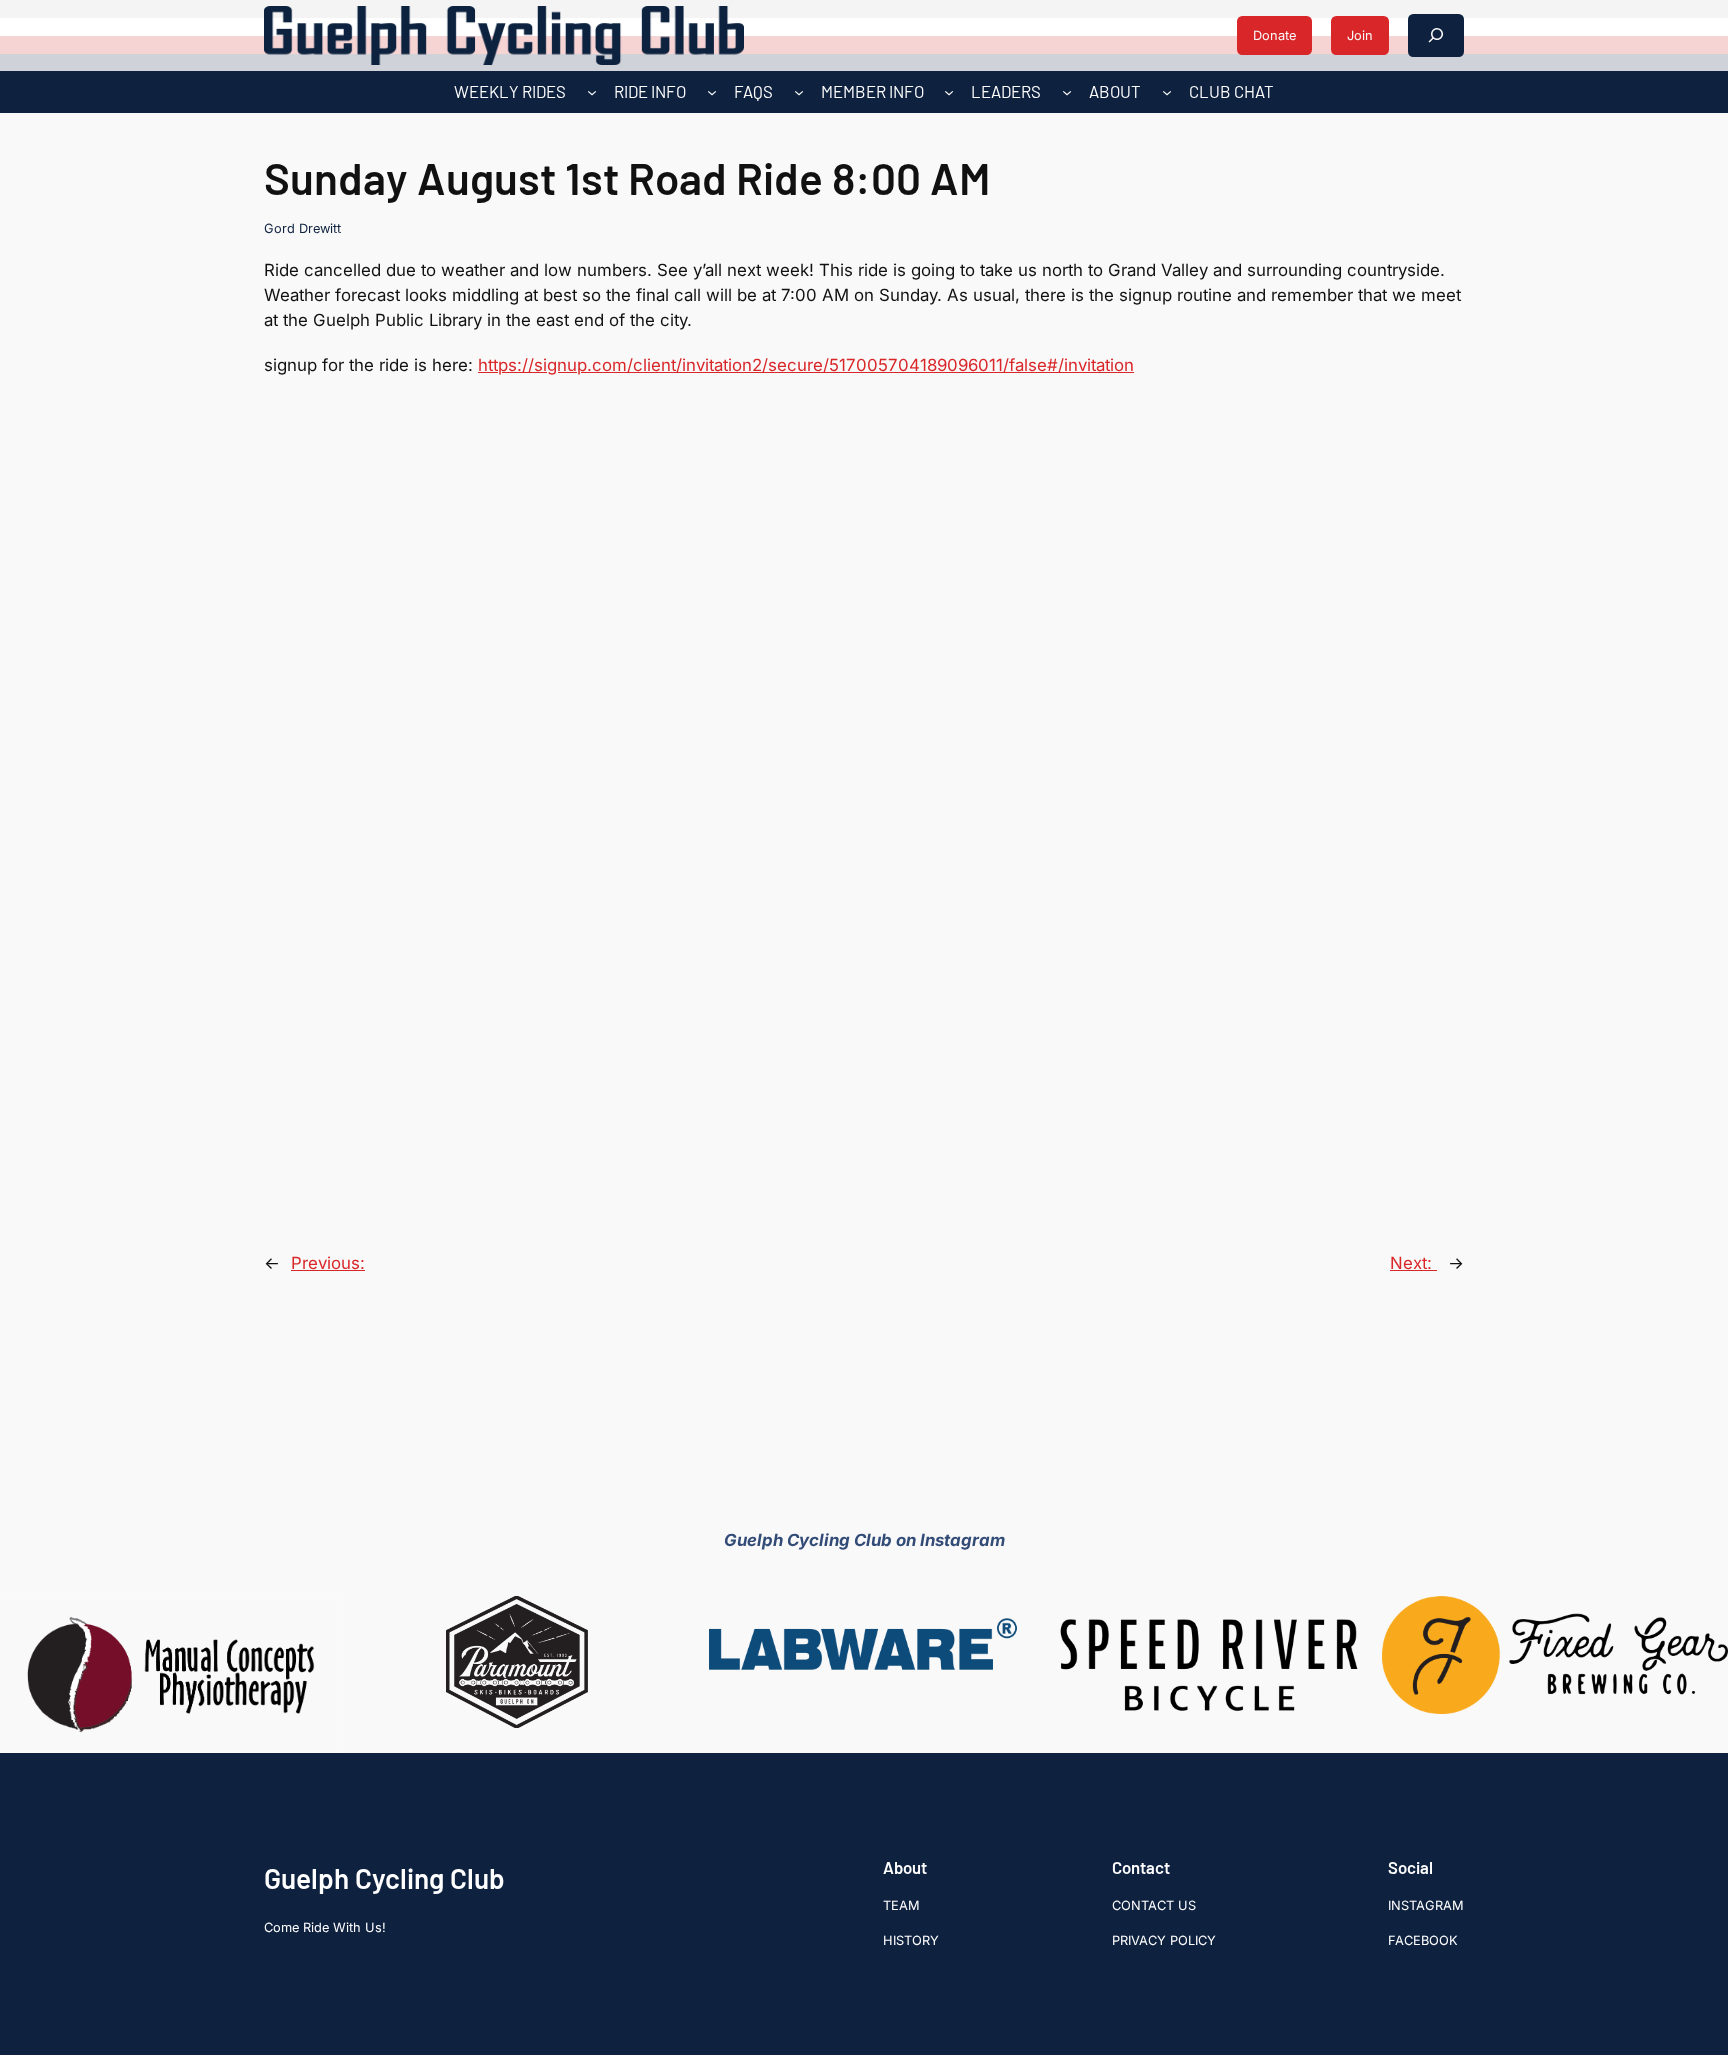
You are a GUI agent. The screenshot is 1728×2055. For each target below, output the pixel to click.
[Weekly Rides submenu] (592, 92)
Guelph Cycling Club (384, 1878)
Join (1360, 35)
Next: (1413, 1263)
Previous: (328, 1263)
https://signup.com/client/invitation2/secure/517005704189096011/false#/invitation (806, 365)
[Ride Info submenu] (712, 92)
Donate (1274, 35)
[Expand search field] (1436, 35)
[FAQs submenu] (799, 92)
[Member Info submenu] (949, 92)
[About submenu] (1167, 92)
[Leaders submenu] (1067, 92)
